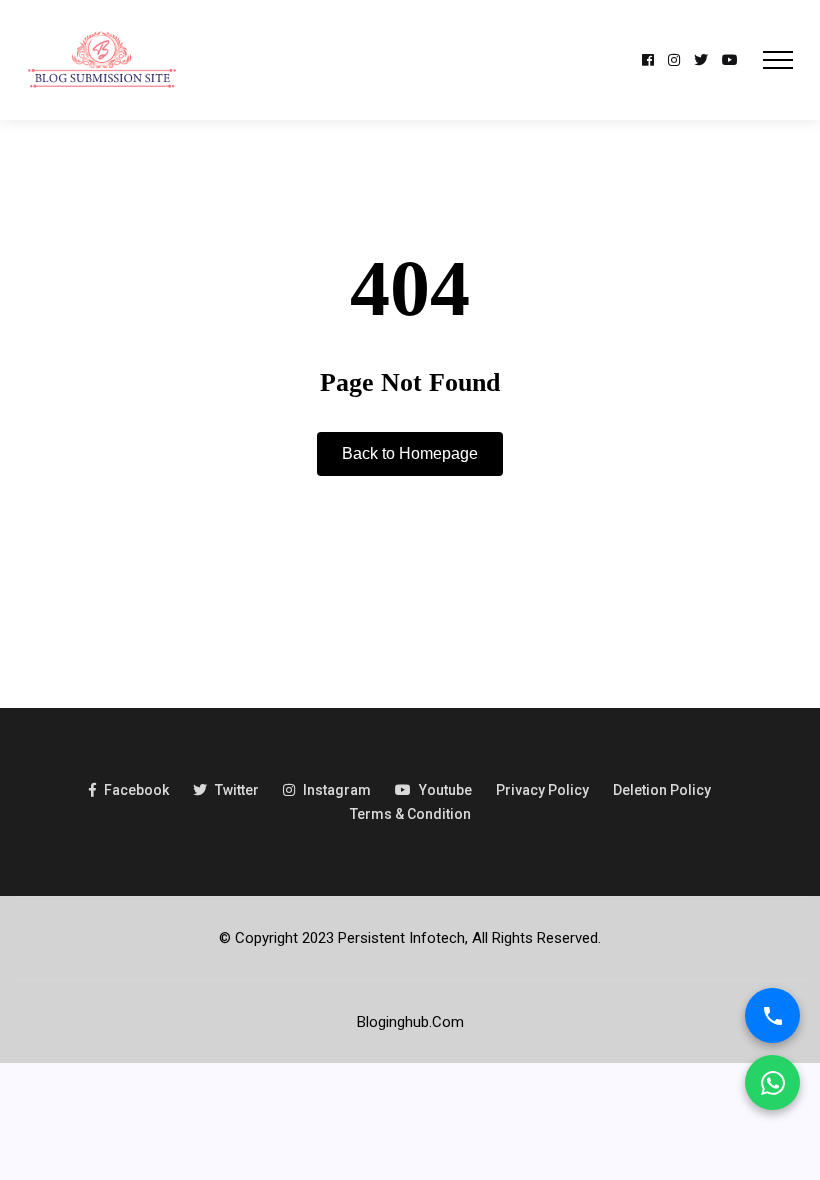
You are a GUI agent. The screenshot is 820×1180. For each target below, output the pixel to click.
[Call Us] (772, 1015)
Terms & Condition (410, 814)
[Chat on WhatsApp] (772, 1082)
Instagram (337, 790)
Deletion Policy (662, 790)
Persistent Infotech (401, 938)
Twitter (237, 790)
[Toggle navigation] (778, 60)
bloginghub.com (410, 1022)
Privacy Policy (542, 790)
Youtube (445, 790)
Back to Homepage (410, 453)
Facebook (136, 790)
